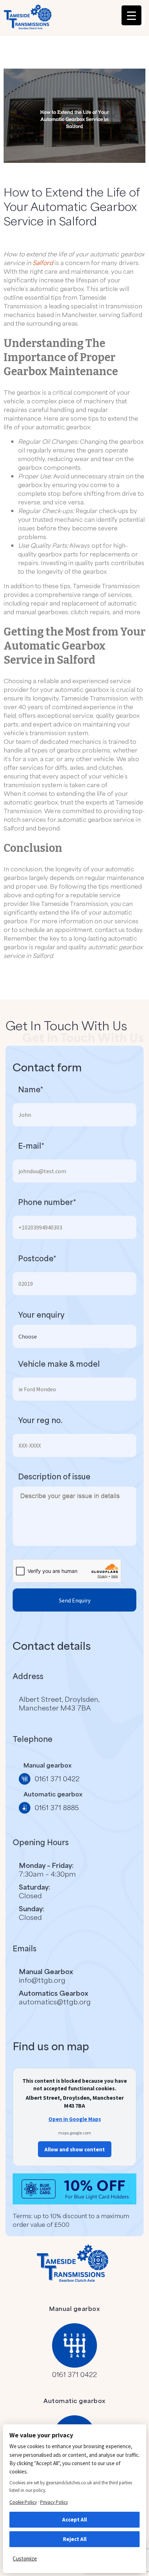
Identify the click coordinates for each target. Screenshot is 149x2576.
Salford (43, 263)
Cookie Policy (23, 2502)
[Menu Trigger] (131, 15)
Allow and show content (75, 2149)
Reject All (75, 2539)
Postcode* (37, 1258)
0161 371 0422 (74, 2374)
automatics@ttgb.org (55, 2002)
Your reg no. (40, 1420)
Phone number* (47, 1202)
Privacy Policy (54, 2502)
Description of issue (54, 1476)
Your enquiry (41, 1315)
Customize (25, 2558)
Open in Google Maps (75, 2119)
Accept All (74, 2519)
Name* (31, 1089)
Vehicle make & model (59, 1364)
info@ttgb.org (42, 1980)
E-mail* (31, 1146)
